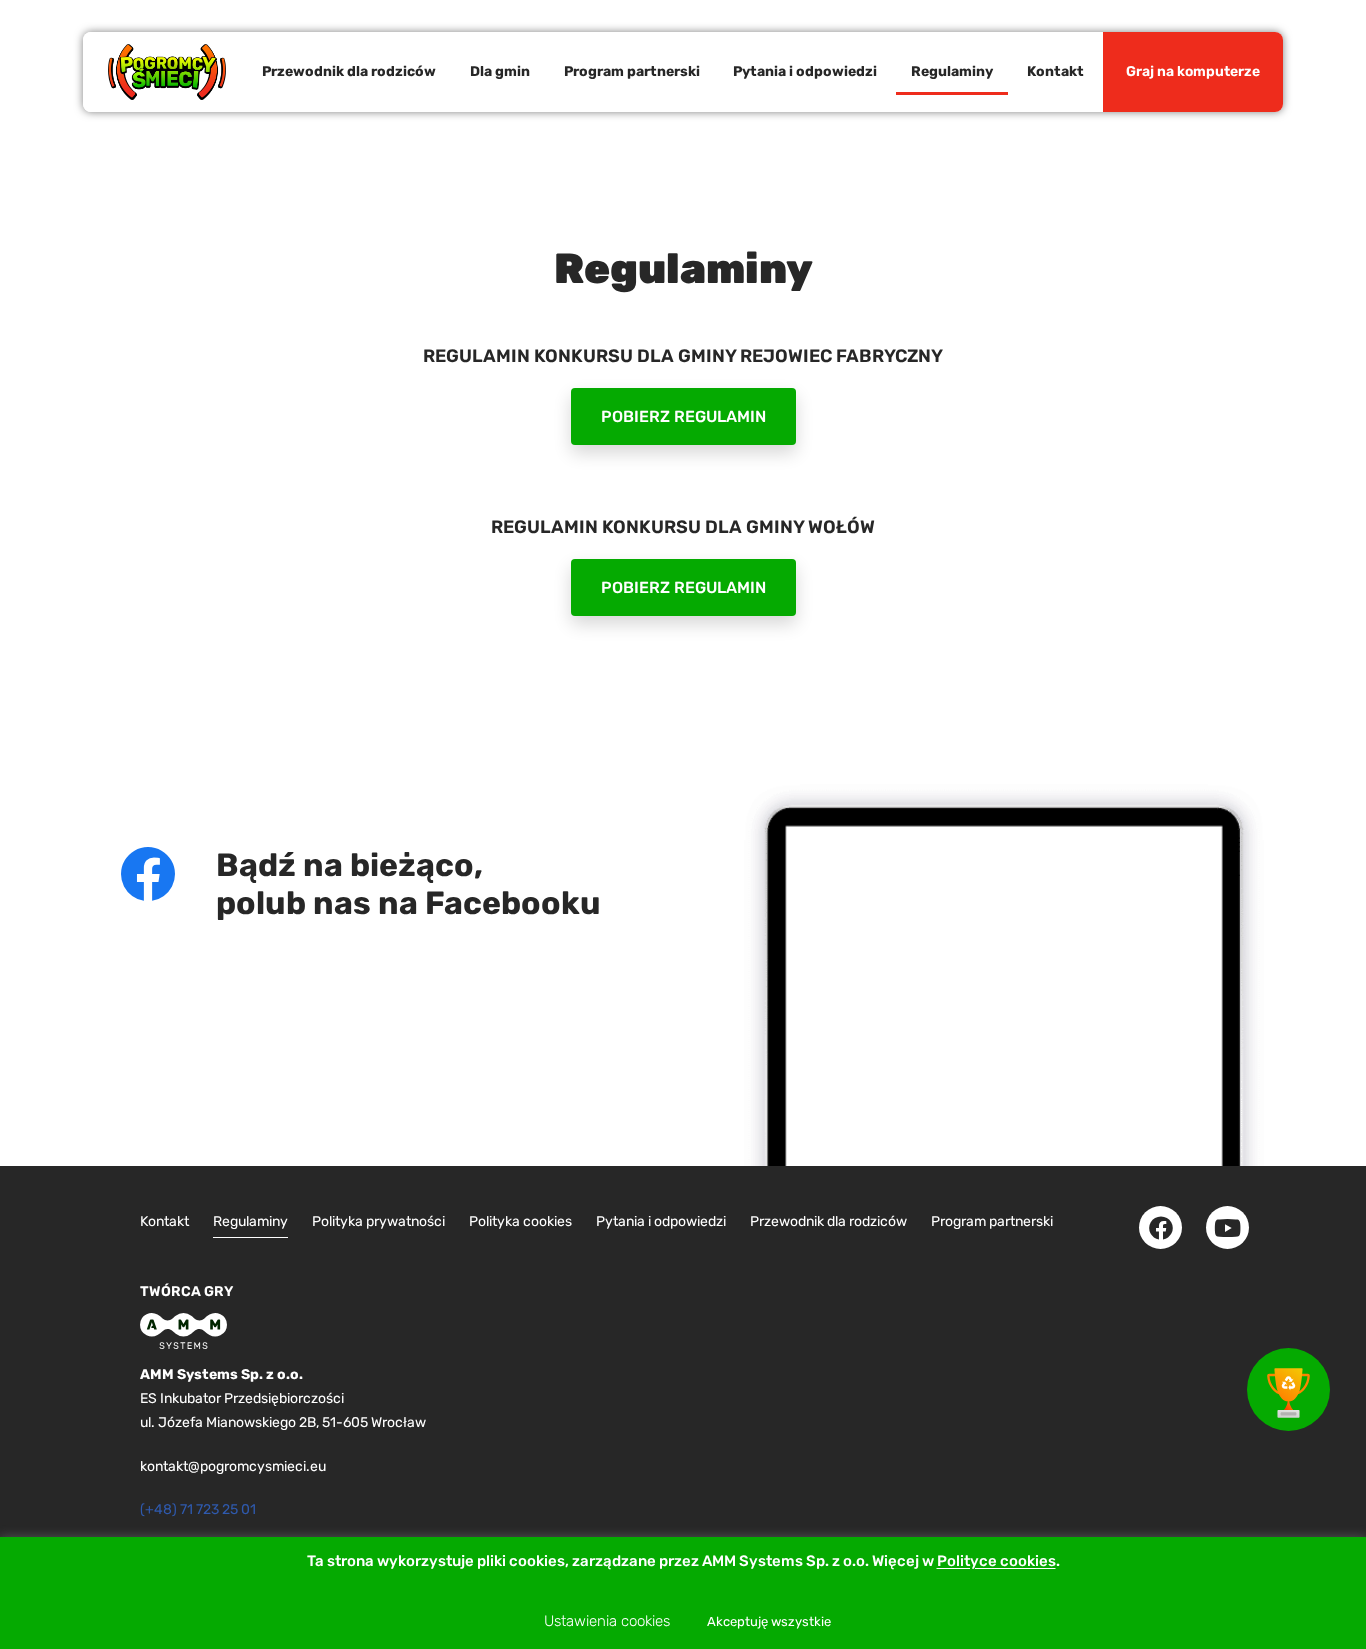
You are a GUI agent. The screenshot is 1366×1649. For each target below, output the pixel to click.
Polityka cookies (520, 1221)
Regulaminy (952, 71)
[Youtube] (1227, 1227)
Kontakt (1055, 71)
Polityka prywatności (378, 1221)
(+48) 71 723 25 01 (198, 1509)
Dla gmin (500, 71)
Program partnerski (632, 71)
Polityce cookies (996, 1562)
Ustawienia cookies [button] (607, 1621)
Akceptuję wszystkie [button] (769, 1621)
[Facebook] (1160, 1227)
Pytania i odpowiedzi (805, 71)
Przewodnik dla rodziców (349, 71)
